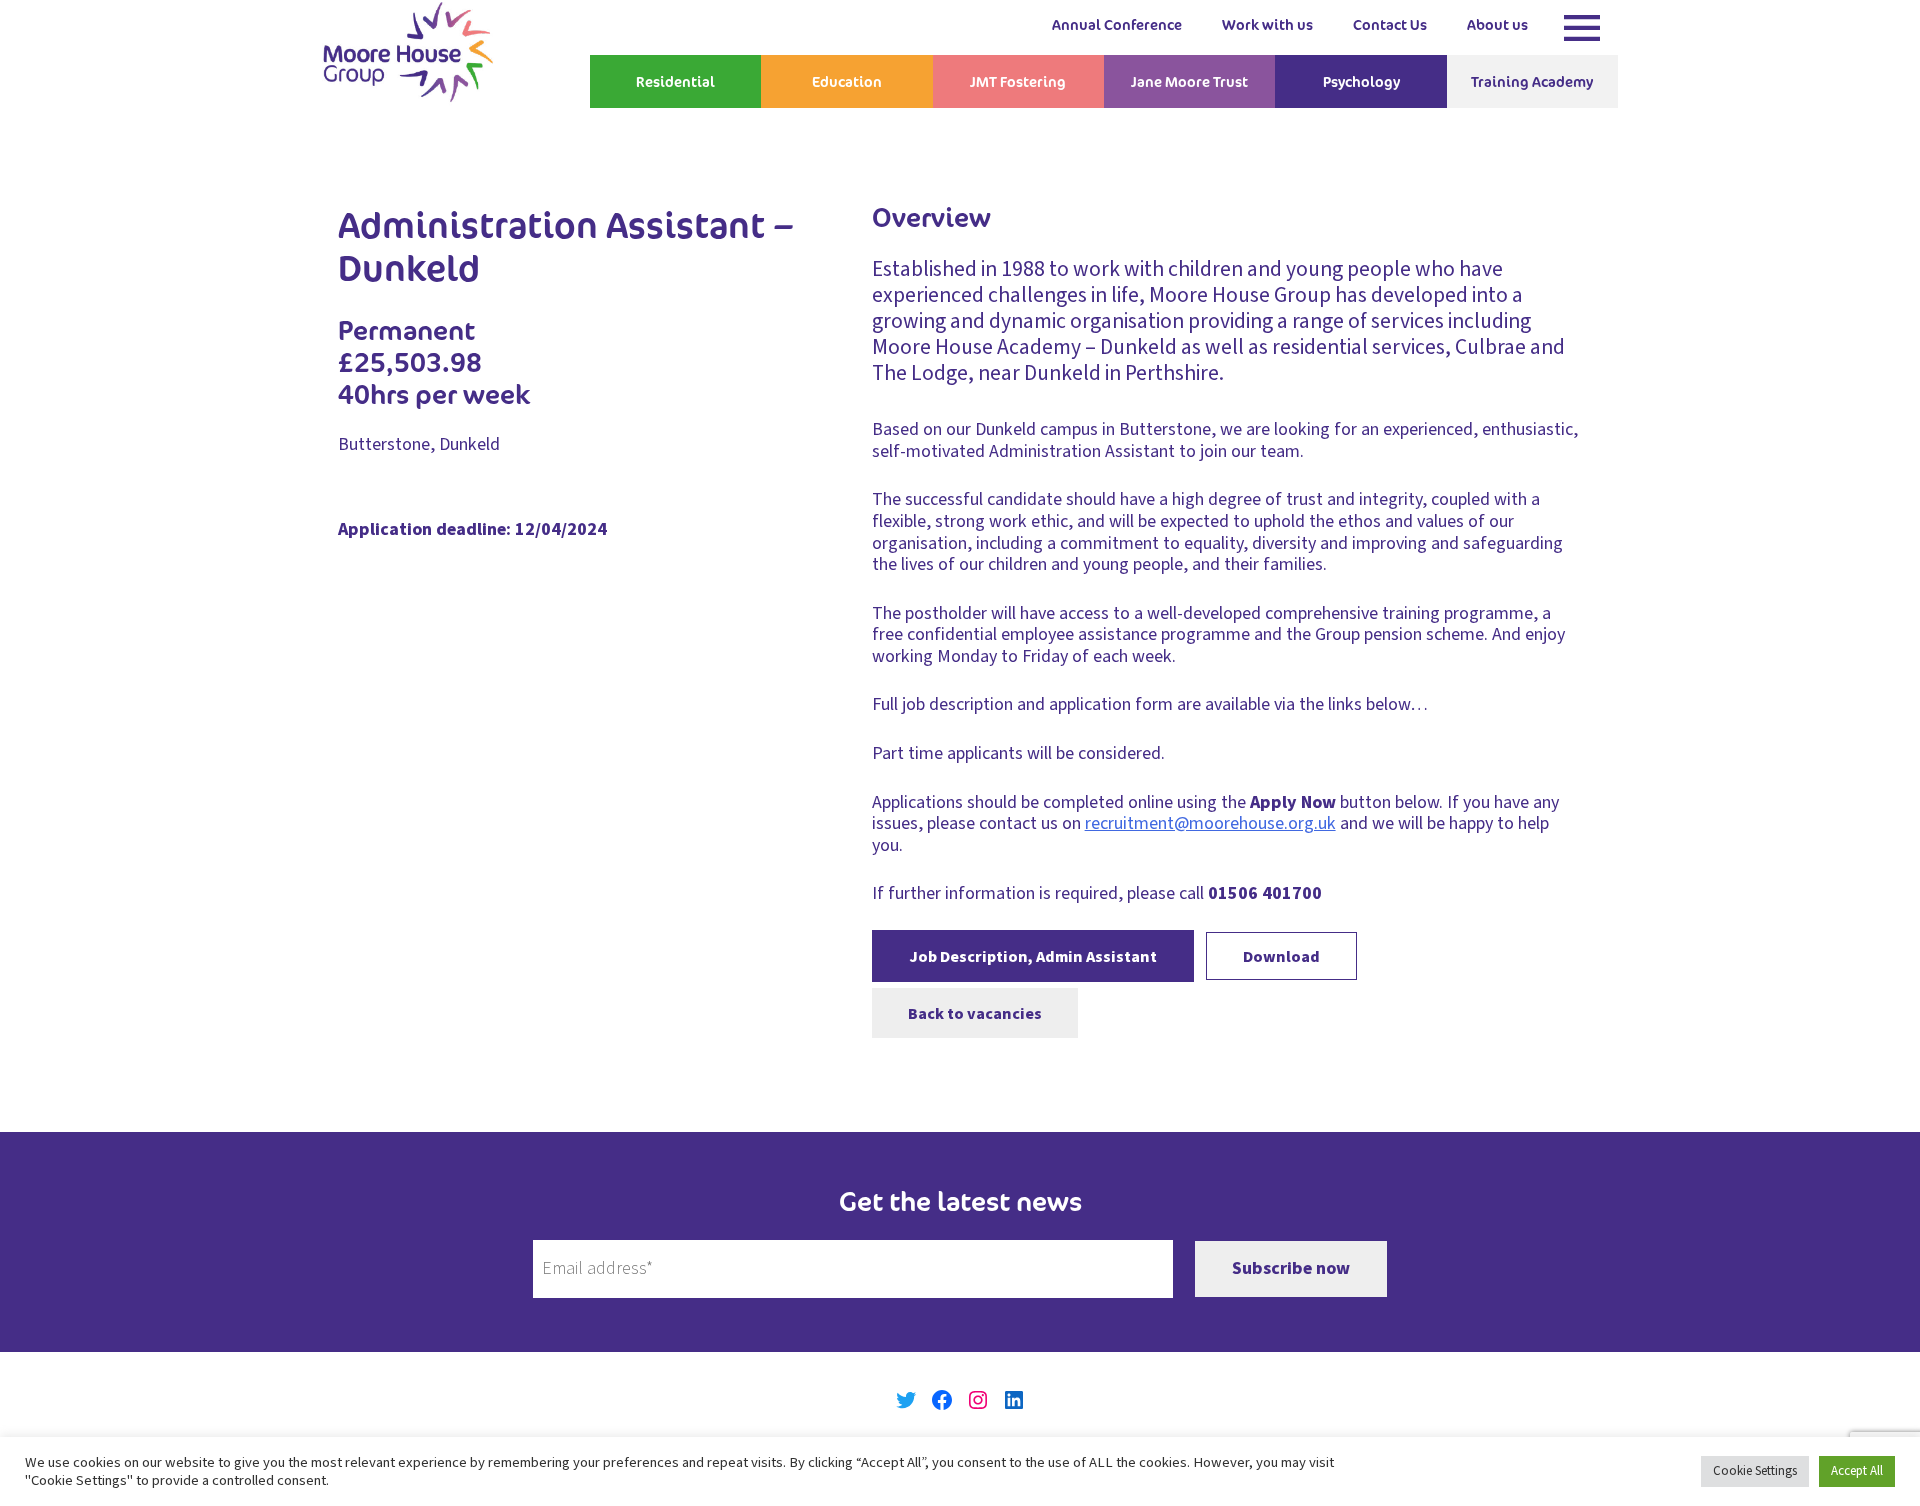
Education (847, 81)
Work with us (1267, 24)
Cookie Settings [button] (1755, 1471)
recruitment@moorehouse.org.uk (1210, 823)
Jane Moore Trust (1189, 81)
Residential (675, 81)
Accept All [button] (1857, 1471)
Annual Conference (1117, 24)
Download (1281, 956)
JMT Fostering (1018, 81)
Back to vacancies (975, 1012)
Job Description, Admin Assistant (1033, 956)
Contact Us (1390, 24)
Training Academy (1532, 81)
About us (1497, 24)
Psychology (1361, 81)
